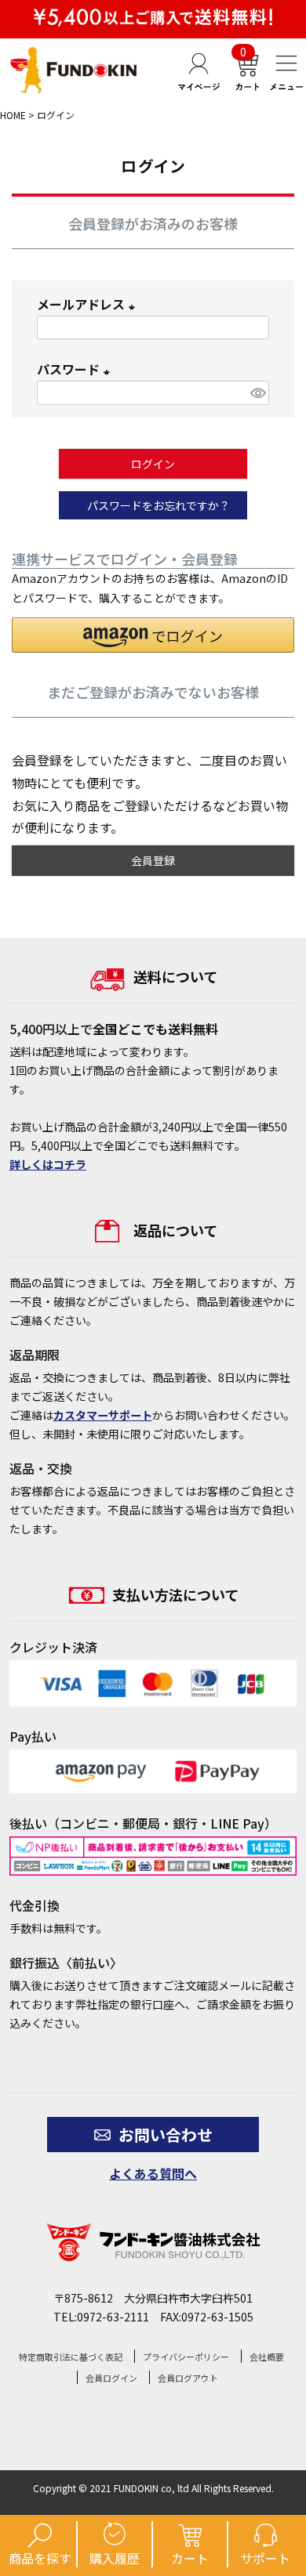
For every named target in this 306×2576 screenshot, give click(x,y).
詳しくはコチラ (48, 1164)
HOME (13, 115)
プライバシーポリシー (186, 2357)
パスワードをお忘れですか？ (158, 505)
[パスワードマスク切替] (257, 393)
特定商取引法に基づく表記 (71, 2357)
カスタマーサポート (103, 1415)
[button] (153, 635)
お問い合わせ (166, 2135)
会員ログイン (111, 2378)
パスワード (76, 369)
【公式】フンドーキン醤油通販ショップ (74, 70)
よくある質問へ (153, 2173)
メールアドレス (89, 304)
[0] (246, 87)
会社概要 (267, 2357)
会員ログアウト (188, 2378)
